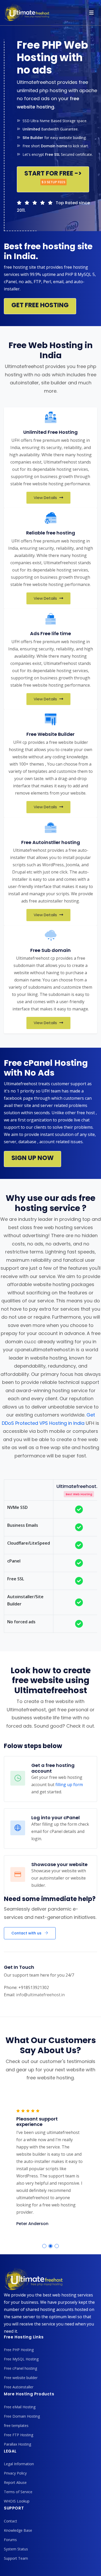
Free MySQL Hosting (21, 2359)
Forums (10, 2540)
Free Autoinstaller (19, 2387)
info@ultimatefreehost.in (40, 1995)
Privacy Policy (15, 2473)
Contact (10, 2521)
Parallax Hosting (17, 2444)
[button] (44, 2246)
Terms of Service (18, 2492)
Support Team (16, 2558)
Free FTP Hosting (19, 2435)
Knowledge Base (18, 2530)
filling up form (69, 1785)
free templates (16, 2425)
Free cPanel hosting (20, 2368)
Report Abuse (15, 2482)
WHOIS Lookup (17, 2501)
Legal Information (19, 2464)
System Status (16, 2549)
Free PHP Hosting (19, 2350)
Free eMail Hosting (20, 2407)
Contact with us (27, 1933)
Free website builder (21, 2378)
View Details (46, 498)
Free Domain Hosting (22, 2416)
